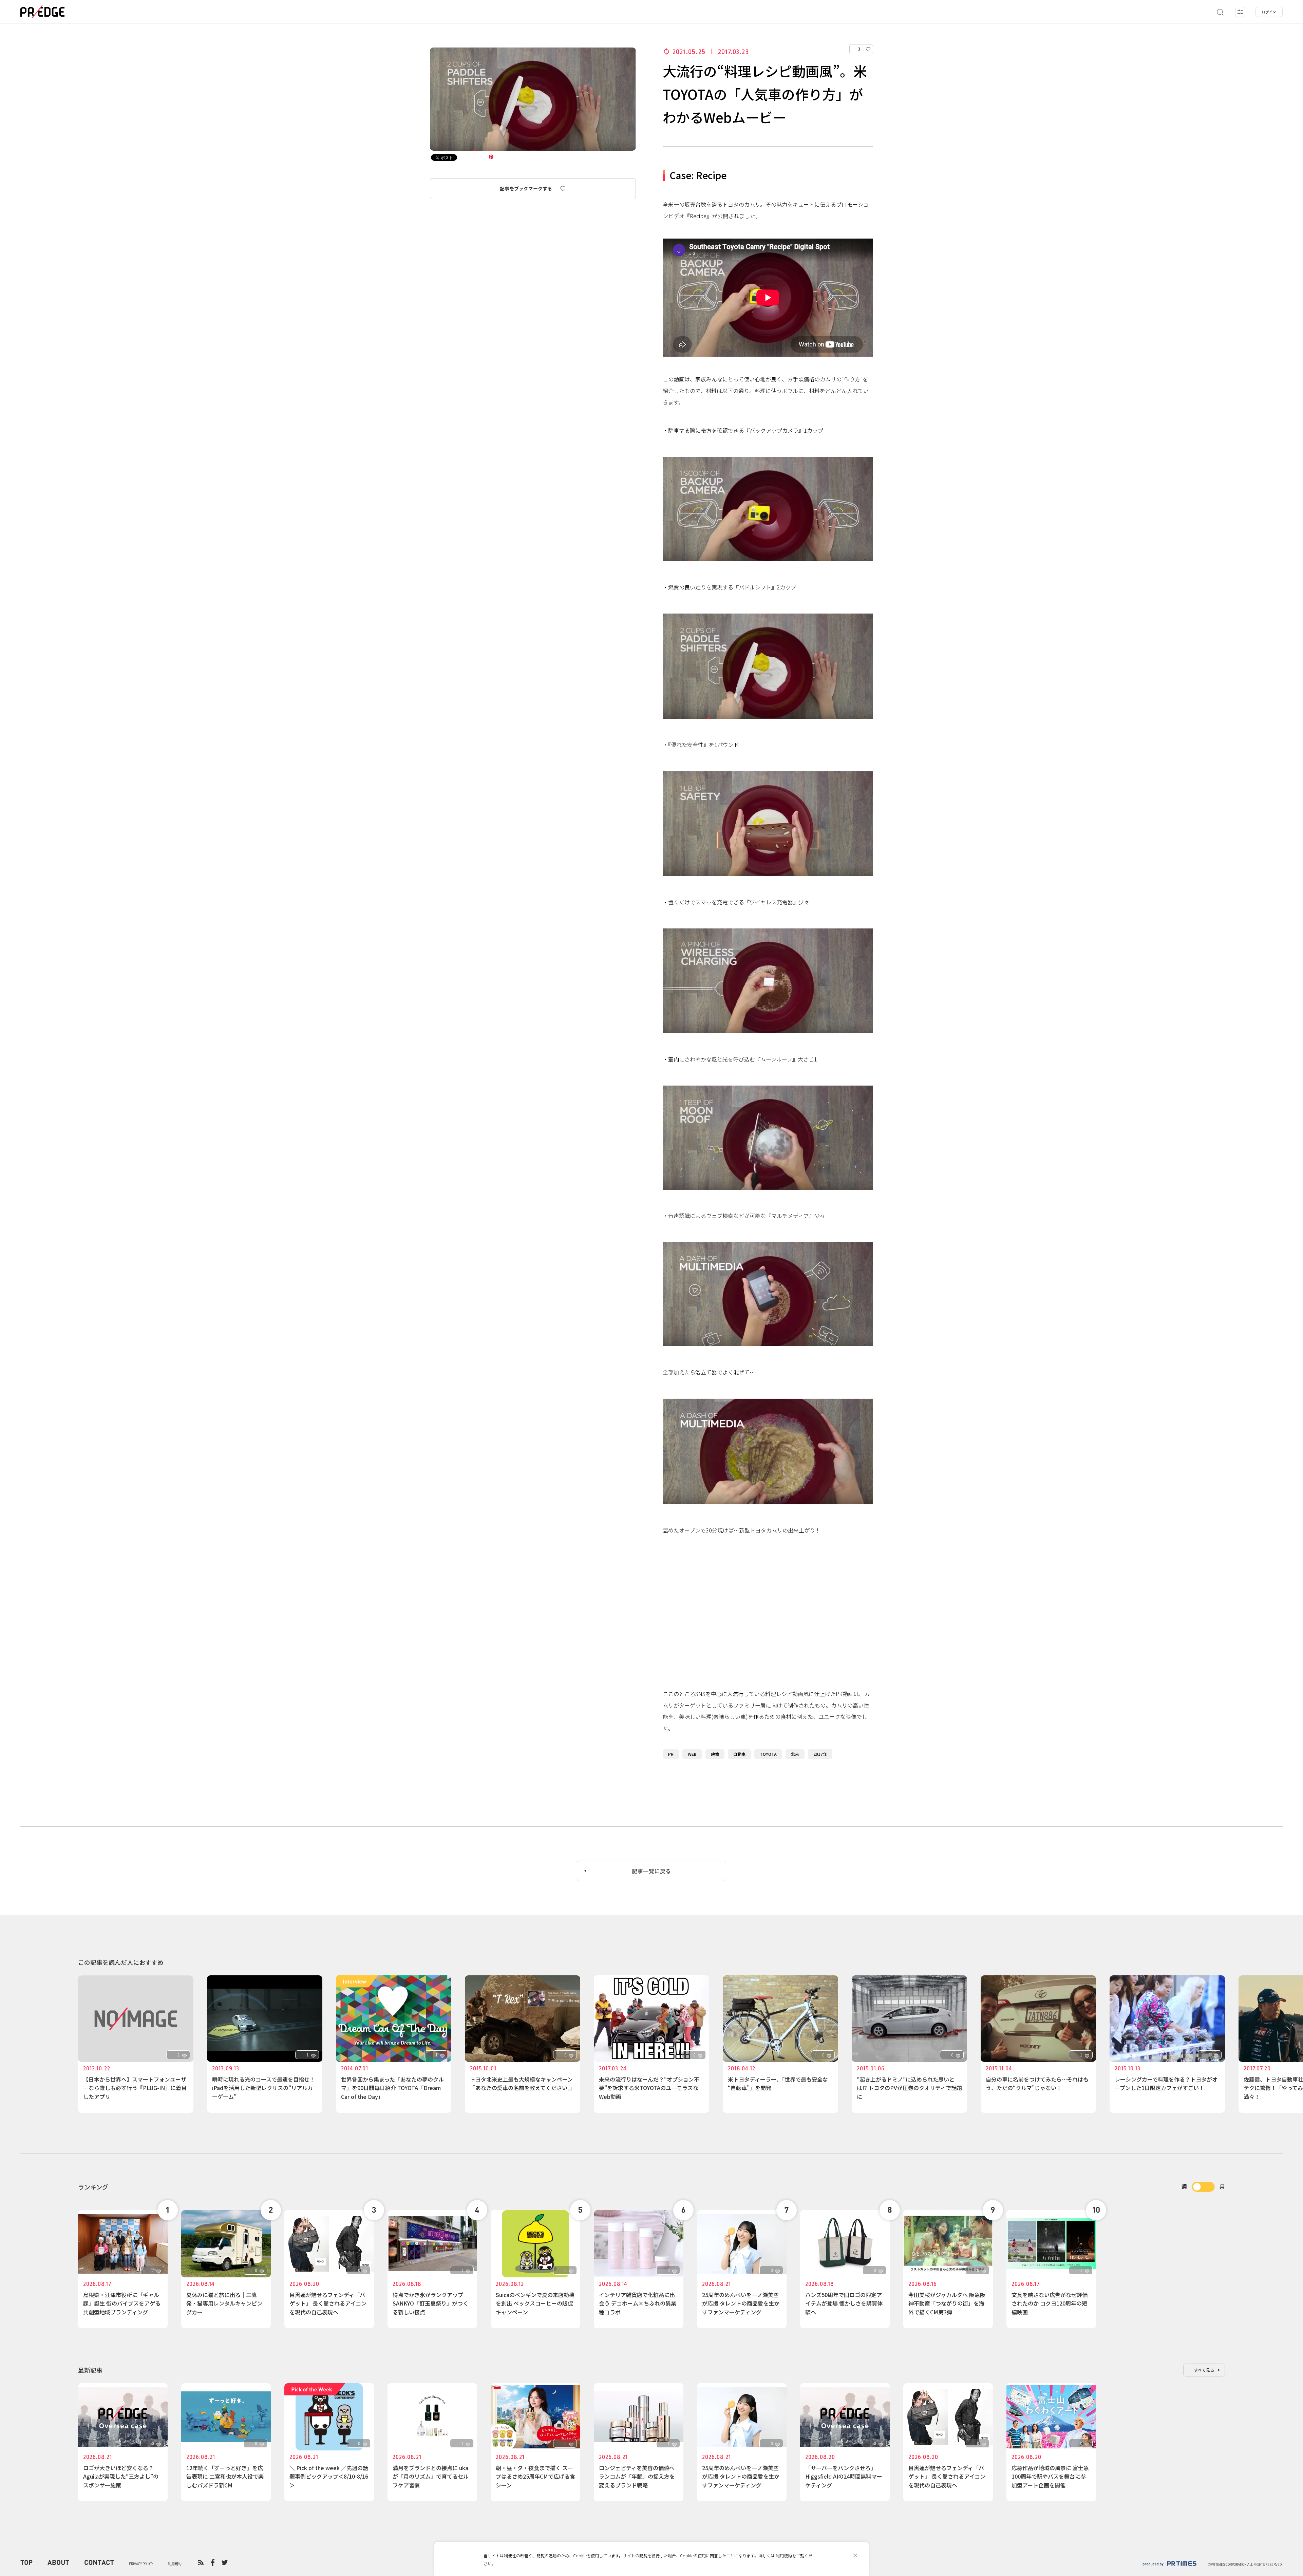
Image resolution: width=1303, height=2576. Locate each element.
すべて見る (1204, 2370)
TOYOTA (768, 1754)
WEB (692, 1754)
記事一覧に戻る (651, 1871)
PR (671, 1754)
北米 (795, 1754)
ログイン (1269, 12)
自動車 (739, 1754)
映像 (715, 1754)
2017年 (820, 1754)
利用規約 (784, 2555)
